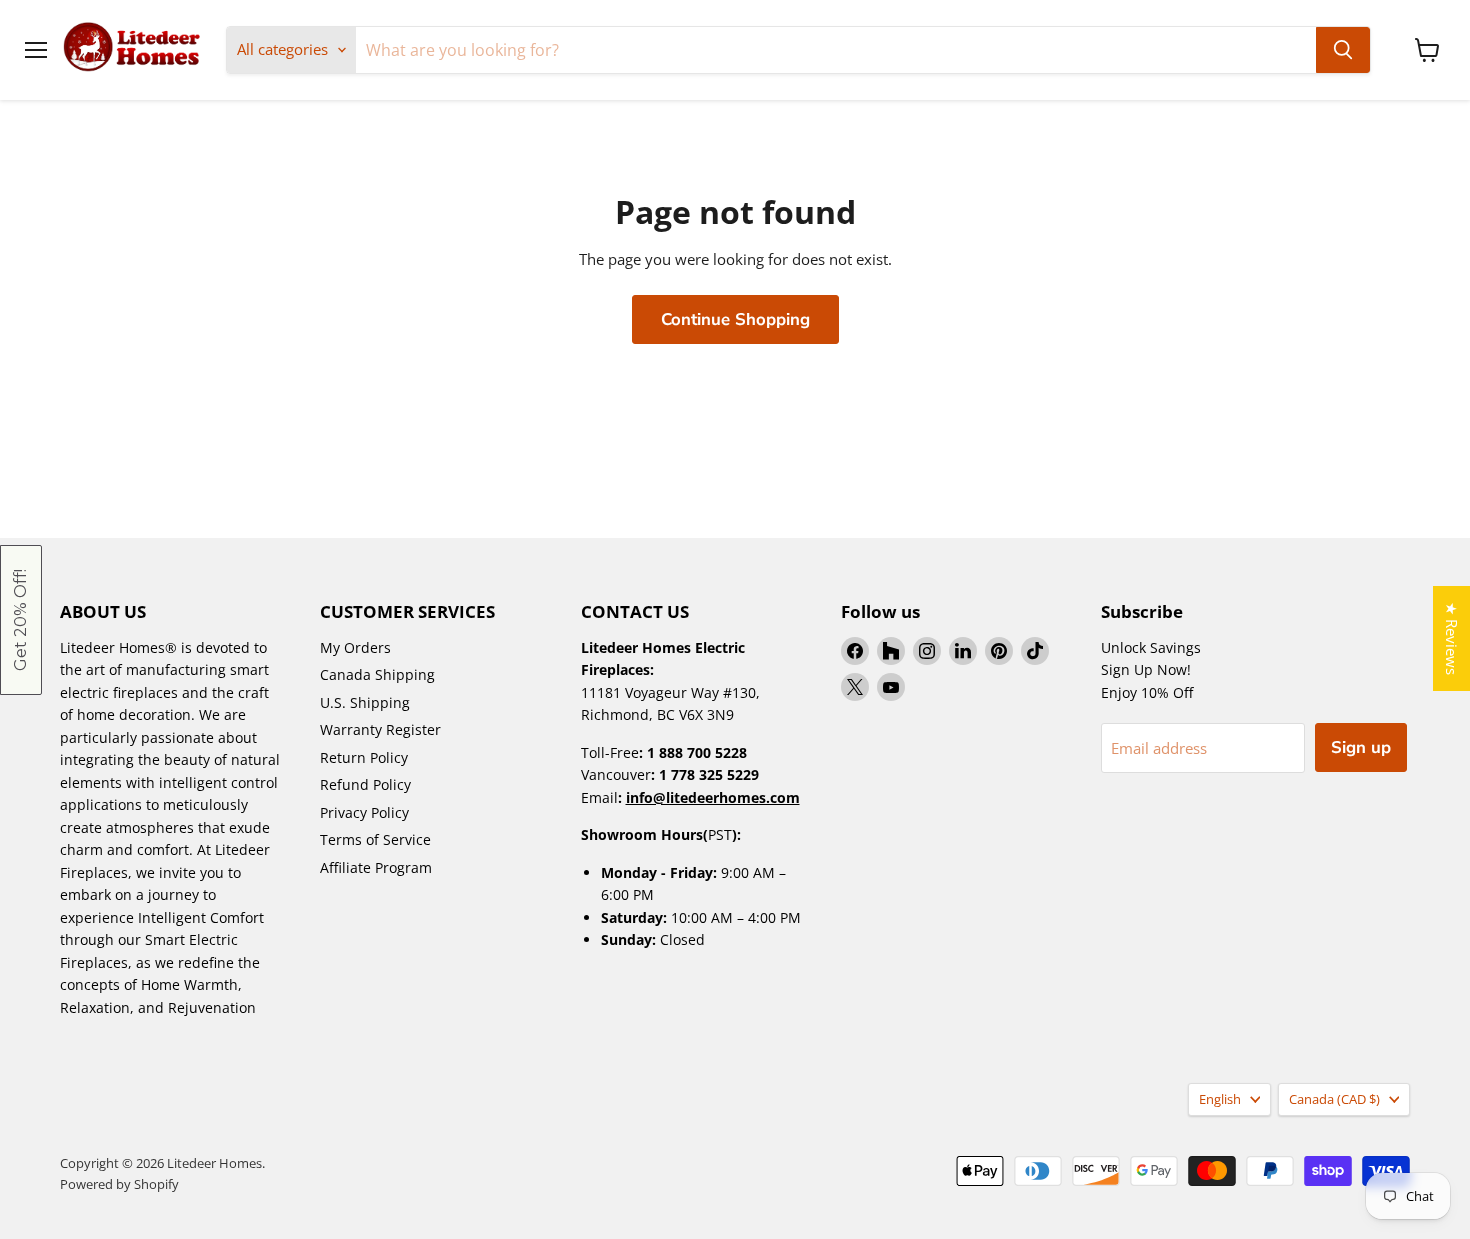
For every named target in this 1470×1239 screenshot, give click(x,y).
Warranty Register (380, 729)
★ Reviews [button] (1452, 638)
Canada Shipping (377, 674)
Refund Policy (365, 784)
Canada (1334, 1099)
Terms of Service (375, 839)
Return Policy (364, 757)
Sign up (1361, 747)
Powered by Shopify (119, 1184)
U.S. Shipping (365, 702)
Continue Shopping (735, 319)
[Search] (1343, 50)
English (1220, 1099)
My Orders (355, 647)
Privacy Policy (364, 812)
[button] (21, 620)
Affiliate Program (376, 867)
